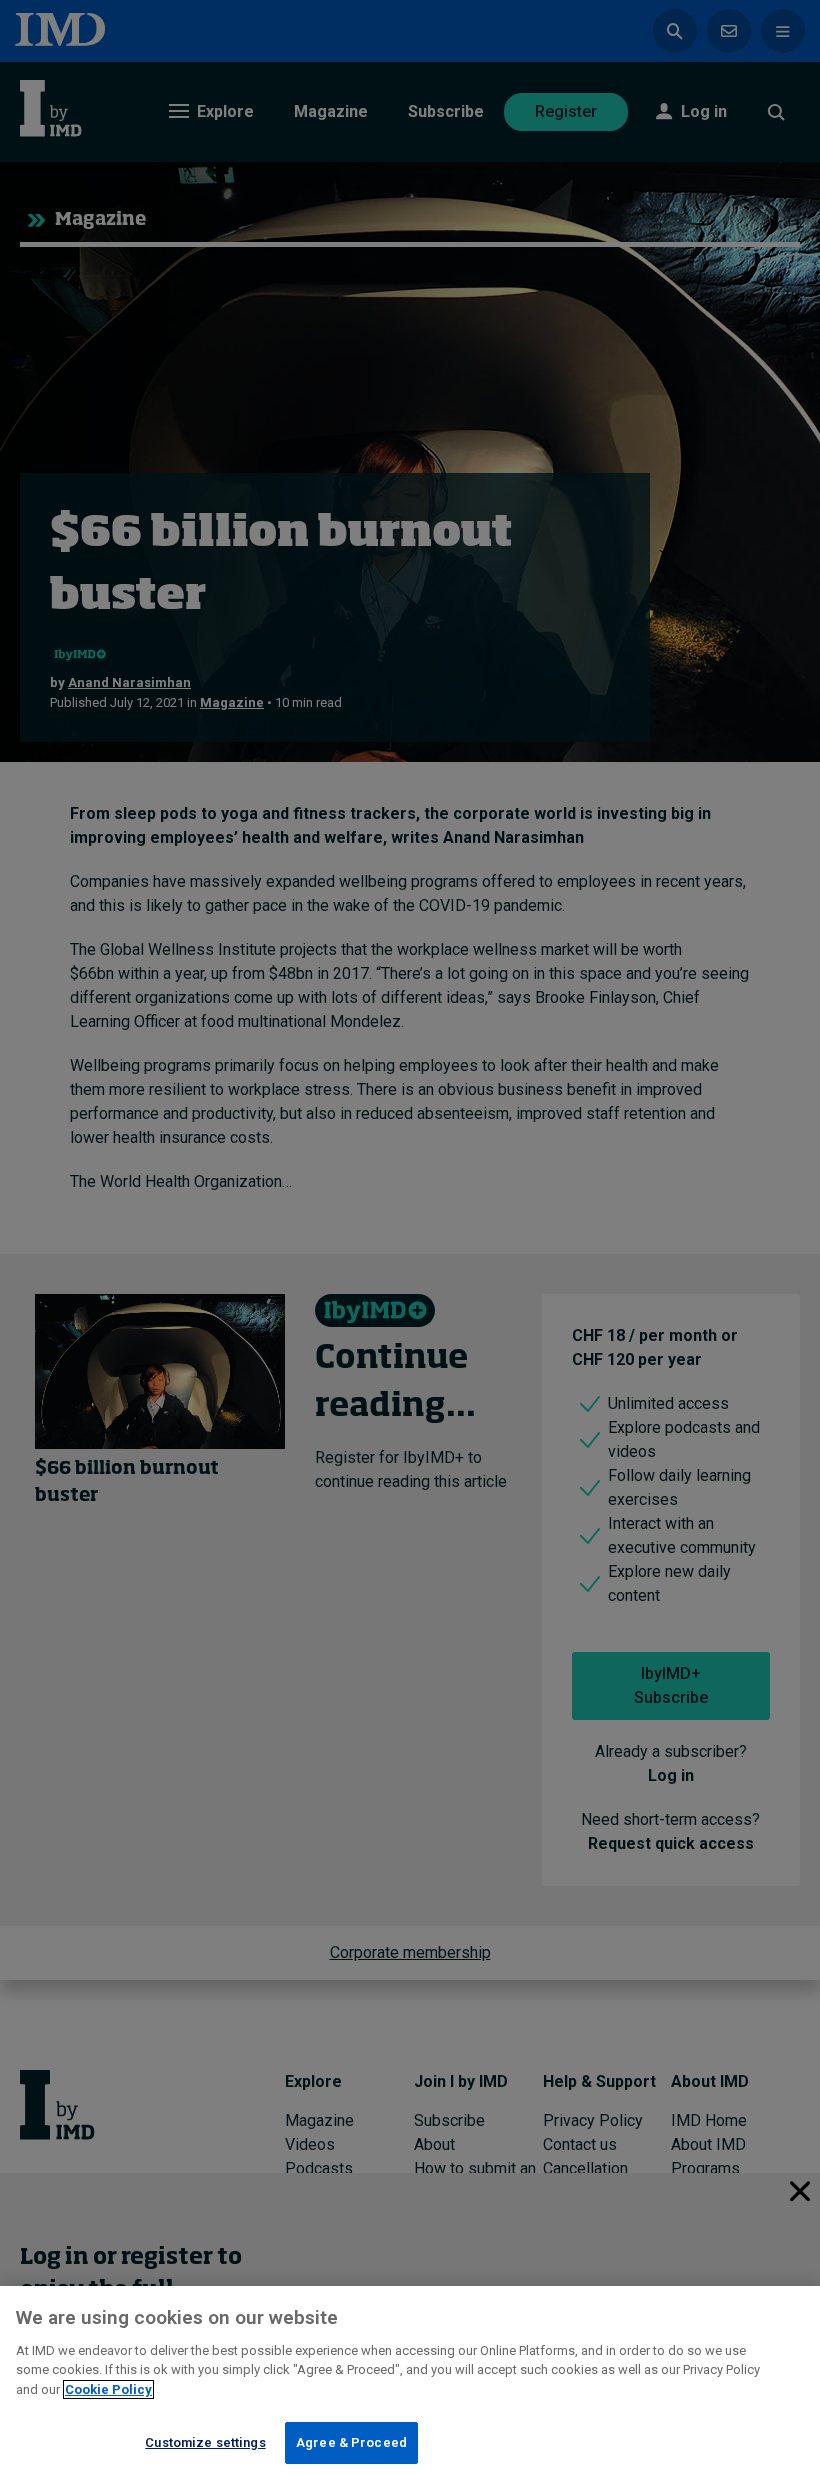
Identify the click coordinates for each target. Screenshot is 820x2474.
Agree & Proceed (351, 2442)
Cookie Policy (108, 2389)
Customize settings (205, 2442)
